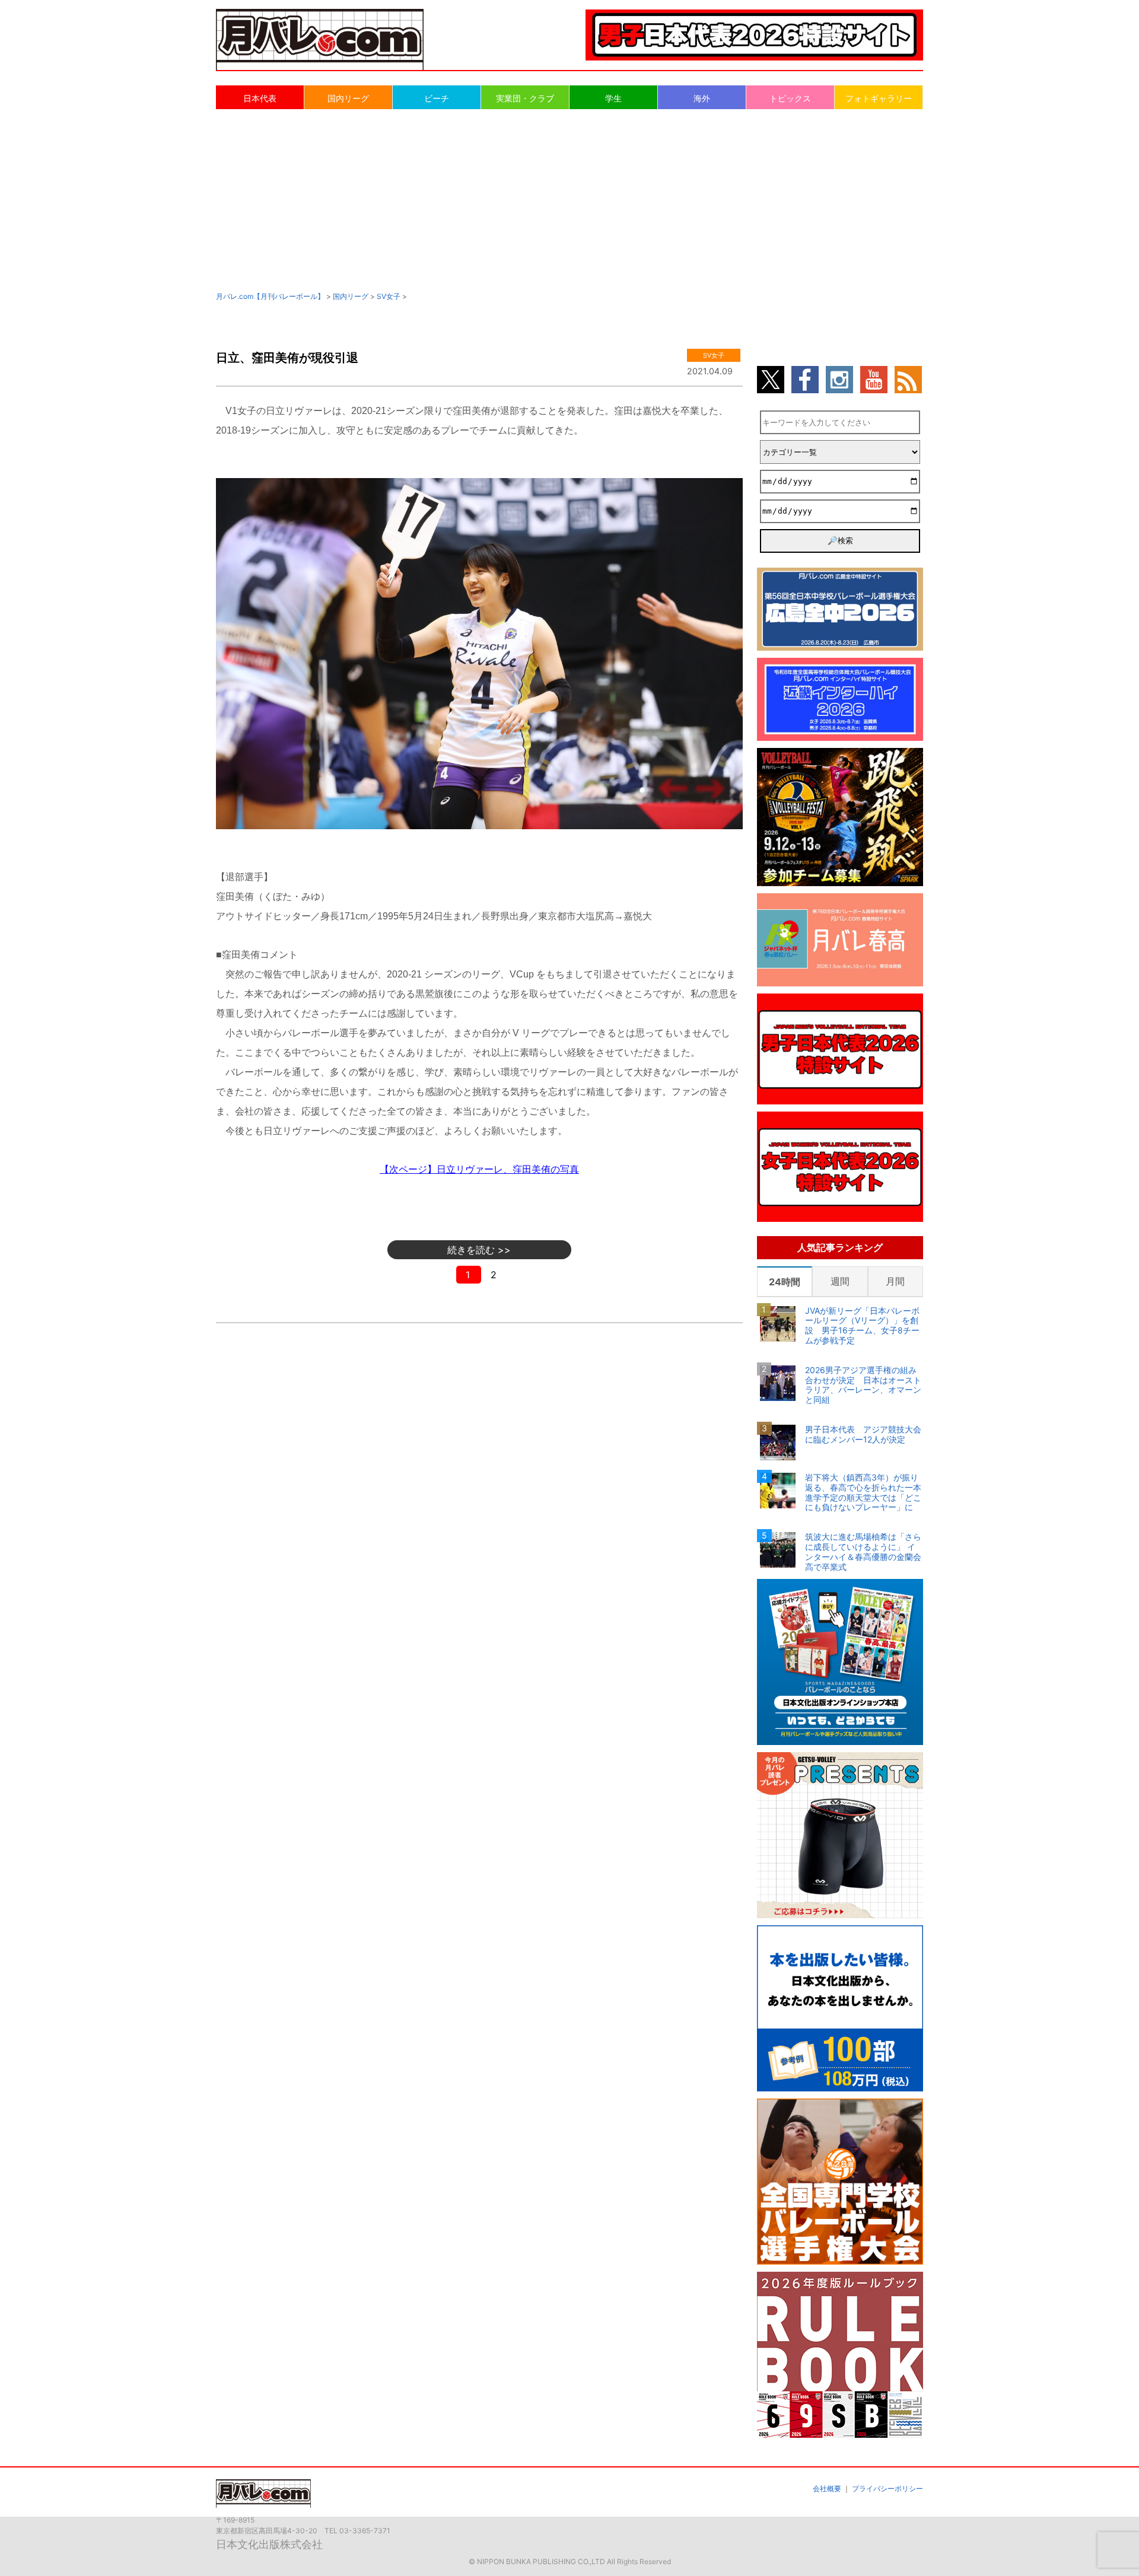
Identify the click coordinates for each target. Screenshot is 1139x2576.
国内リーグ (348, 98)
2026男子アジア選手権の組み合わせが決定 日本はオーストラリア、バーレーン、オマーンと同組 (863, 1385)
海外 (702, 98)
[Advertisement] (569, 199)
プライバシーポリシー (887, 2489)
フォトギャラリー (879, 98)
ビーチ (437, 98)
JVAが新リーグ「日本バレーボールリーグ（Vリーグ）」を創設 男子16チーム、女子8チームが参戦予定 (862, 1326)
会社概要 (827, 2489)
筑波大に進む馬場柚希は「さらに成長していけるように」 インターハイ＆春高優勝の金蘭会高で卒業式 (863, 1552)
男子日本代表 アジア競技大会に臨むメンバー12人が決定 (863, 1435)
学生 (613, 98)
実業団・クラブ (525, 98)
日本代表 (260, 98)
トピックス (790, 98)
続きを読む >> (479, 1250)
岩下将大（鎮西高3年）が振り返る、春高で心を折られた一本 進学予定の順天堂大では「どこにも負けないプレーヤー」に (864, 1492)
